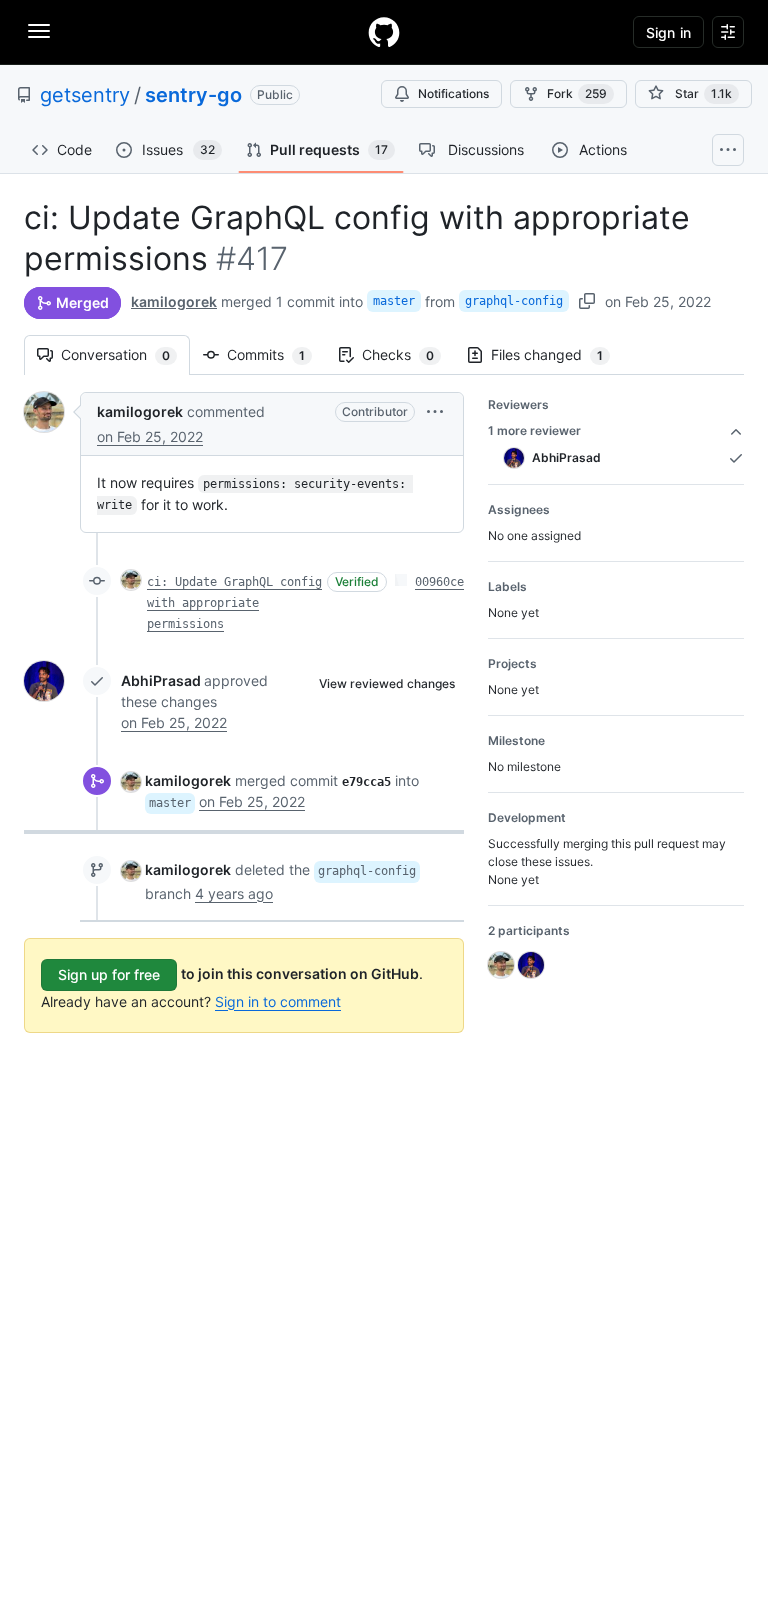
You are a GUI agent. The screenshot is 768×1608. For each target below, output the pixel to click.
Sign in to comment (278, 1001)
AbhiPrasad (161, 680)
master (394, 301)
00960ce (439, 582)
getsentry (85, 95)
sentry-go (193, 95)
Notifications (453, 93)
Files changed (557, 354)
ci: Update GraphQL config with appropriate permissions (234, 603)
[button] (435, 411)
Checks (408, 354)
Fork (577, 93)
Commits (276, 354)
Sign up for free (109, 974)
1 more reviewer (534, 430)
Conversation (125, 354)
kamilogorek (174, 301)
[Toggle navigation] (39, 31)
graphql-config (514, 301)
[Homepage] (384, 32)
